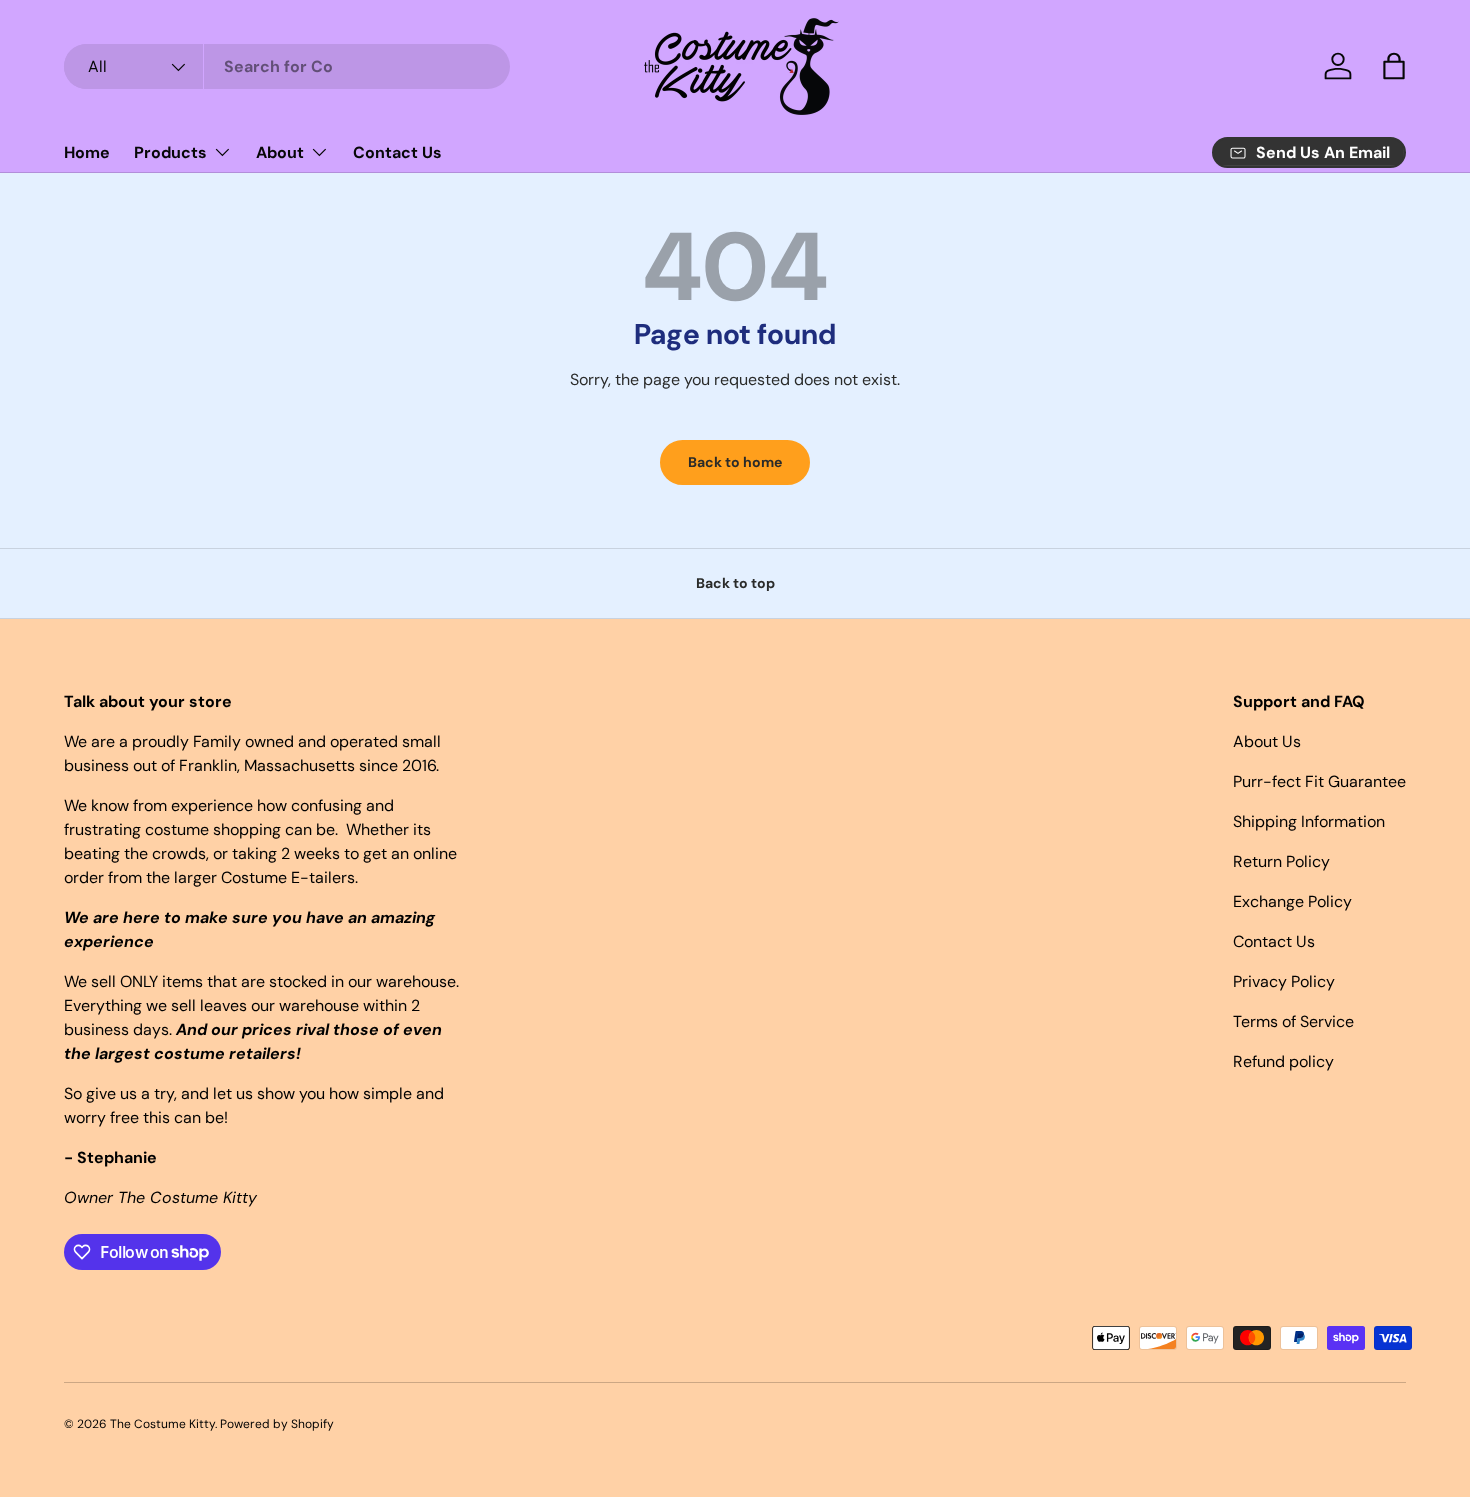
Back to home (735, 462)
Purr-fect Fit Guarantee (1319, 781)
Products (170, 152)
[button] (1394, 66)
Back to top (735, 583)
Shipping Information (1309, 821)
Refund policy (1283, 1061)
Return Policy (1281, 861)
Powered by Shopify (277, 1424)
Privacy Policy (1284, 981)
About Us (1267, 741)
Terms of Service (1293, 1021)
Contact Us (397, 152)
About (280, 152)
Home (87, 152)
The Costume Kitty (162, 1424)
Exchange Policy (1292, 901)
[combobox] (287, 66)
